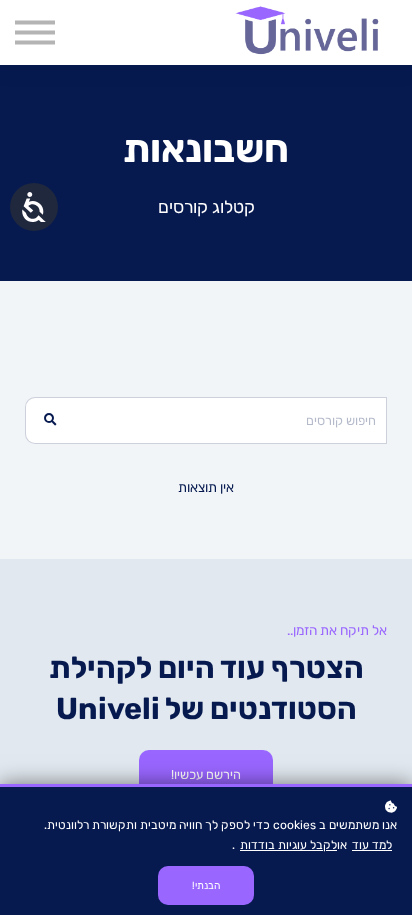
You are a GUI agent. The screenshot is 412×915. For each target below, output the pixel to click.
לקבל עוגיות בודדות (288, 845)
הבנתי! (206, 885)
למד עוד (372, 845)
